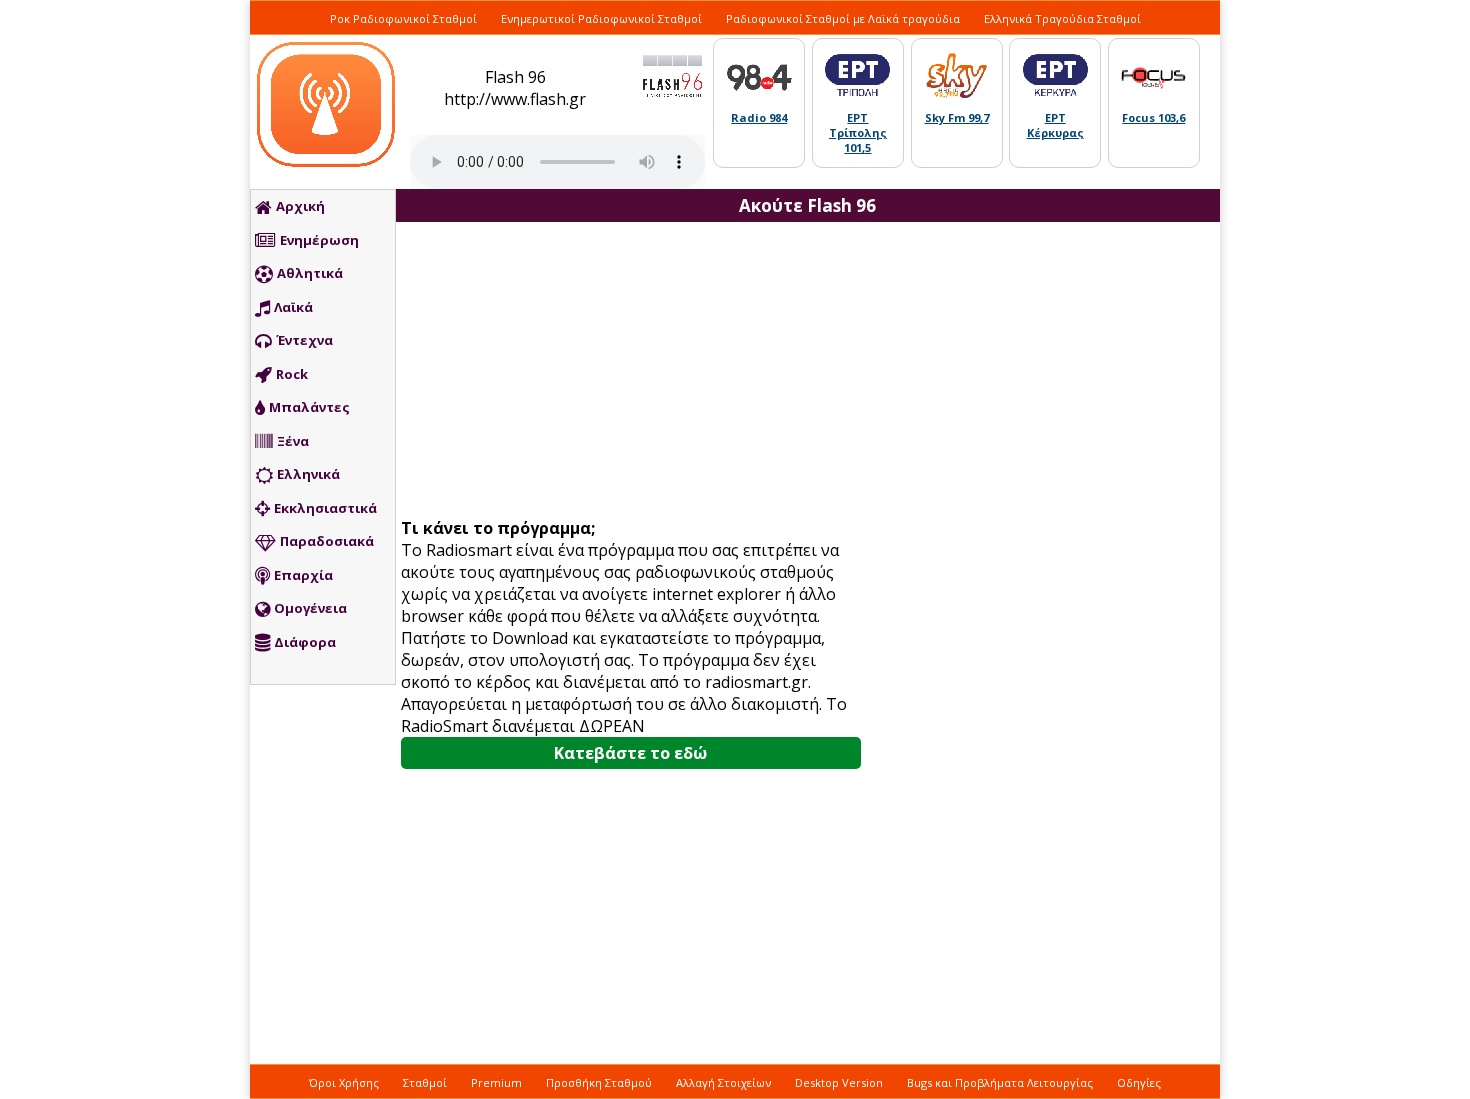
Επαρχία (303, 575)
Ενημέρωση (319, 240)
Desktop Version (839, 1082)
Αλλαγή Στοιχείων (723, 1082)
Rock (292, 374)
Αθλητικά (310, 273)
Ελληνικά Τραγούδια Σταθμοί (1062, 18)
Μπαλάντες (309, 407)
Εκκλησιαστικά (325, 508)
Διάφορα (305, 642)
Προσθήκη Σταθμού (599, 1082)
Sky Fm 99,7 (957, 117)
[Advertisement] (638, 372)
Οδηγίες (1139, 1082)
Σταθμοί (425, 1082)
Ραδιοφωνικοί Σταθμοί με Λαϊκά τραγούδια (843, 18)
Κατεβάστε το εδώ (630, 753)
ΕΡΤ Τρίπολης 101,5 (858, 132)
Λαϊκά (293, 307)
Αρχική (300, 206)
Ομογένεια (310, 608)
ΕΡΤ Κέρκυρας (1055, 125)
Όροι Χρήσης (344, 1082)
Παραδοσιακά (327, 541)
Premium (496, 1082)
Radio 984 (759, 117)
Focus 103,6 (1153, 117)
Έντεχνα (304, 340)
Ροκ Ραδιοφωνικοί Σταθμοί (403, 18)
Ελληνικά (308, 474)
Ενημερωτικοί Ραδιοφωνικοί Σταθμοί (601, 18)
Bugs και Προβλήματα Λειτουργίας (1000, 1082)
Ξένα (293, 441)
